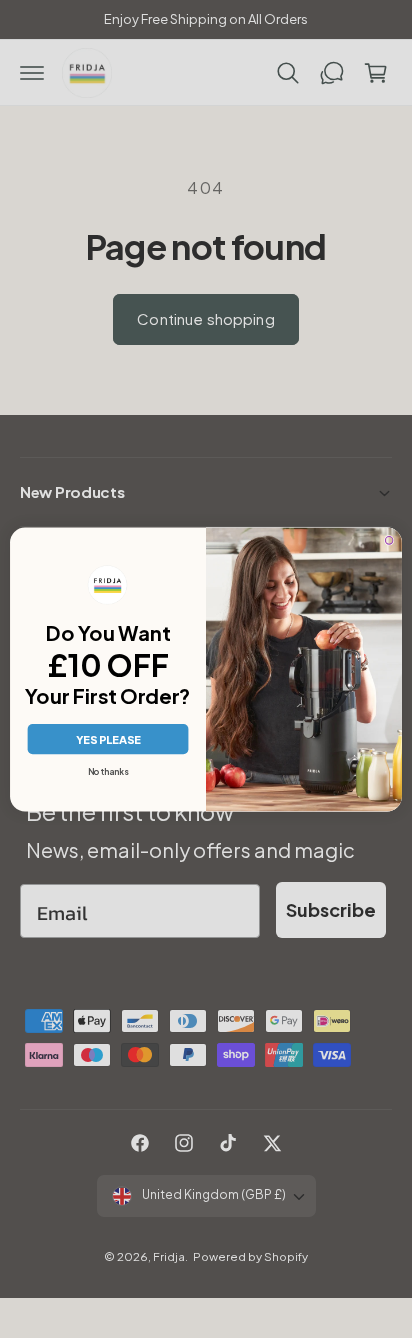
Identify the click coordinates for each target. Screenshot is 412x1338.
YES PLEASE (108, 739)
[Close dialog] (389, 540)
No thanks (108, 771)
